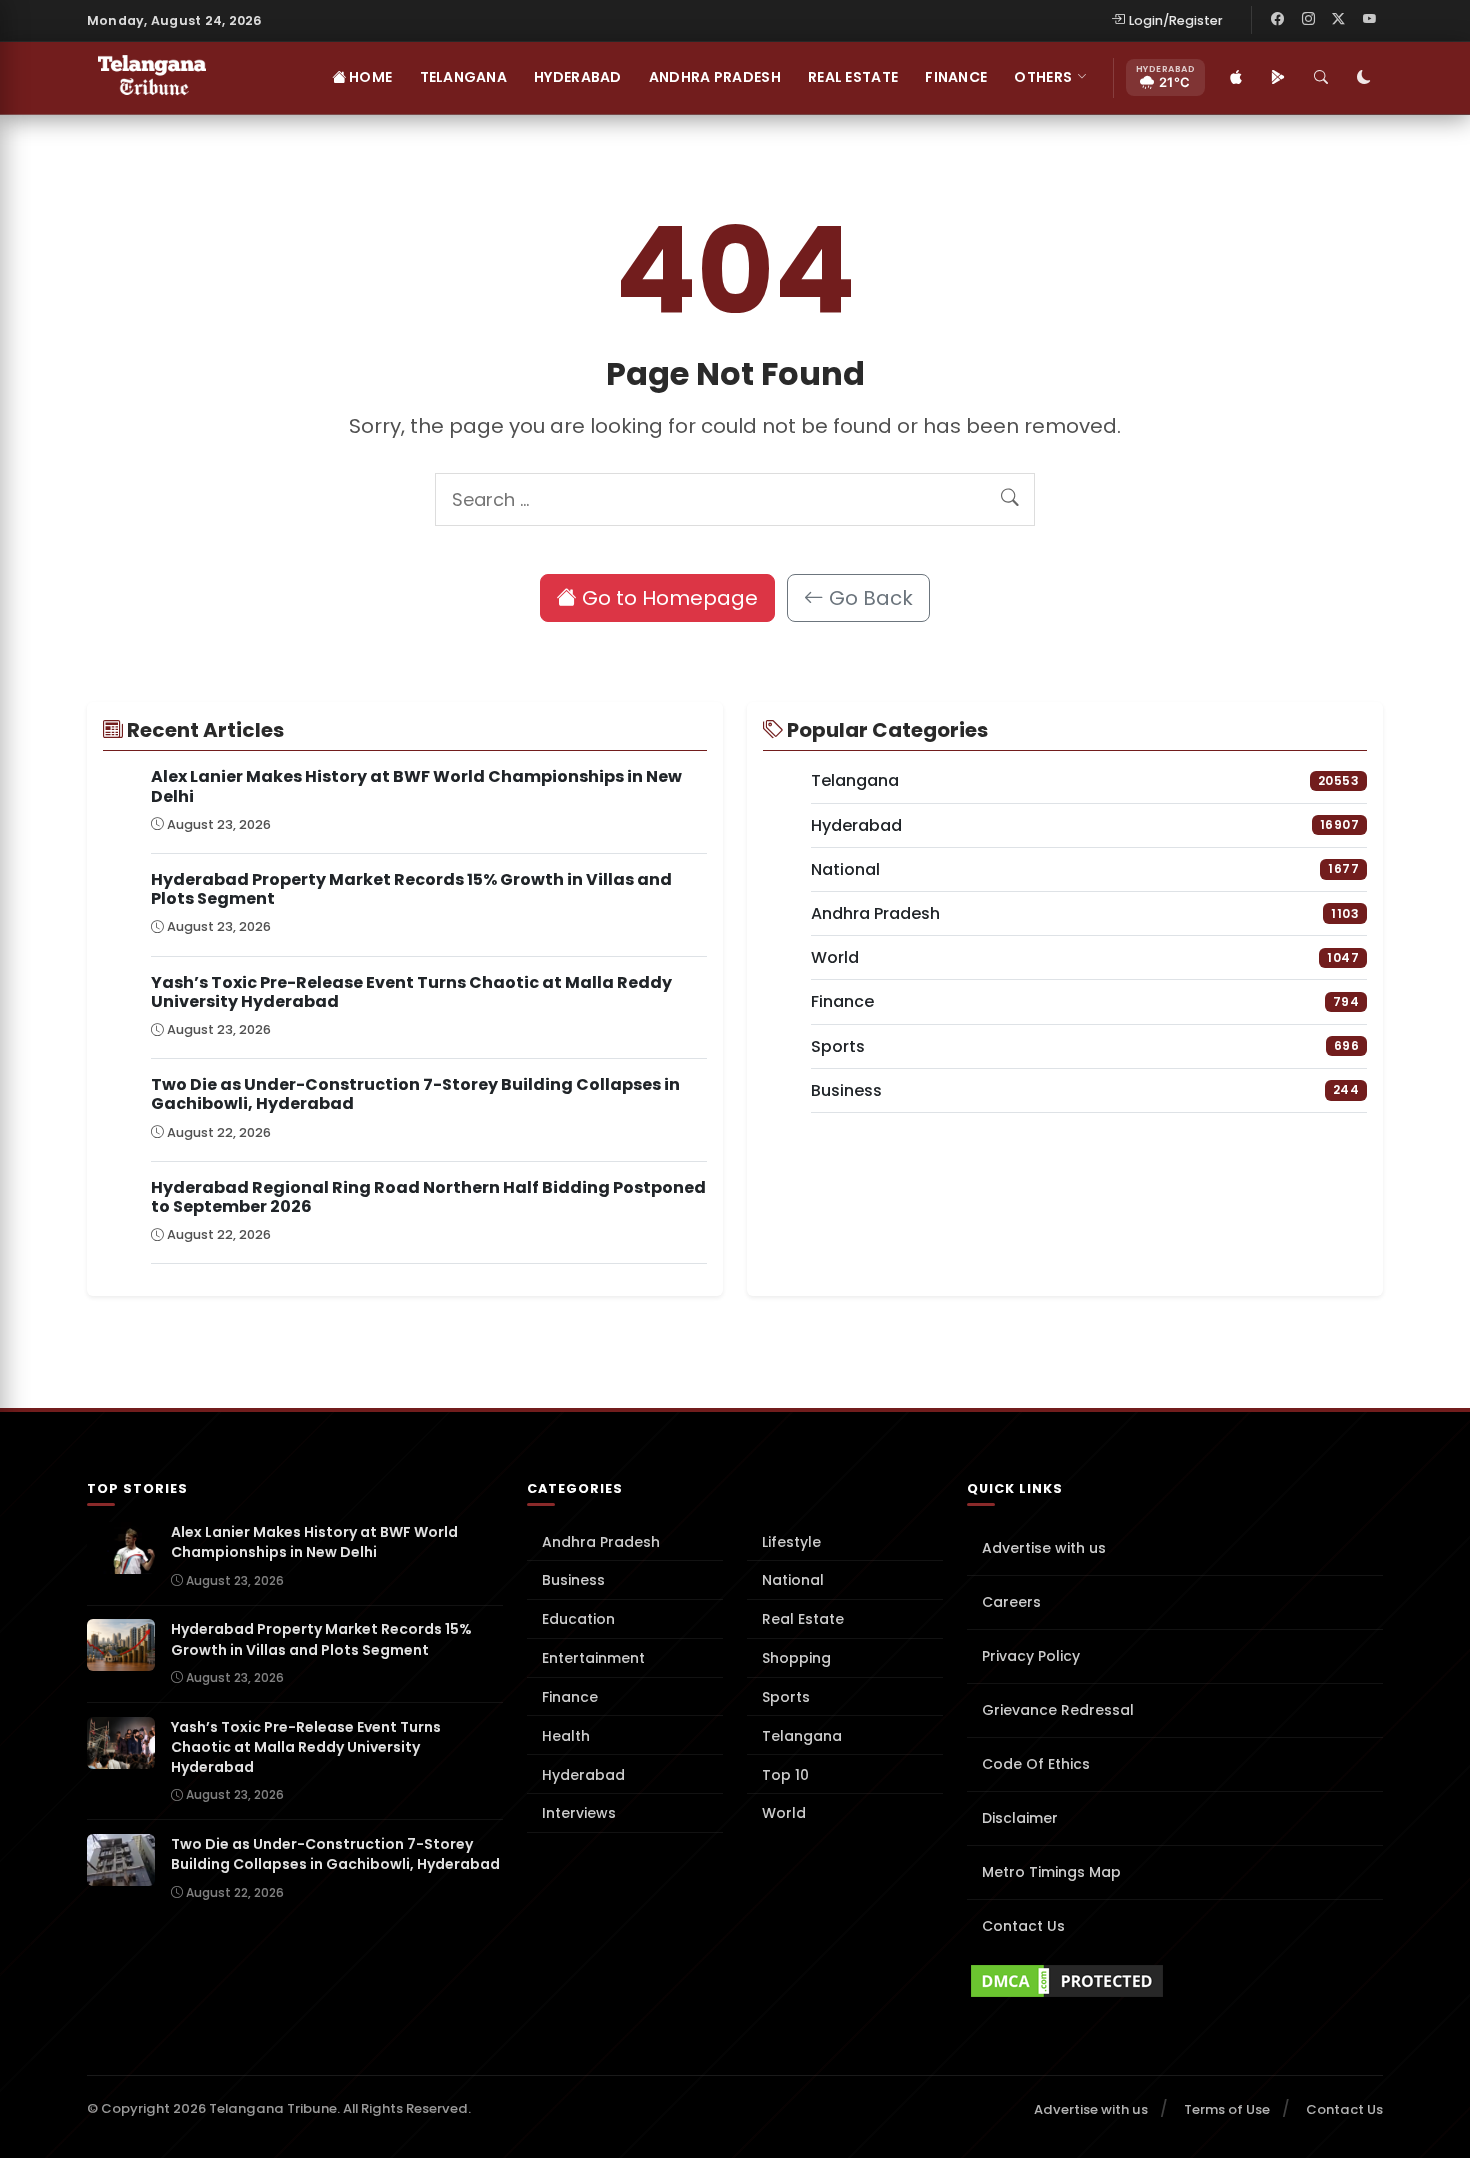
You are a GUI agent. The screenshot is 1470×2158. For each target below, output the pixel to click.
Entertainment (593, 1658)
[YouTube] (1369, 20)
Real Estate (853, 77)
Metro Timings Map (1051, 1872)
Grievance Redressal (1058, 1710)
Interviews (579, 1813)
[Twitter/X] (1339, 20)
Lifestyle (791, 1542)
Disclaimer (1020, 1818)
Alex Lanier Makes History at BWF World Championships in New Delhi (416, 786)
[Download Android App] (1278, 78)
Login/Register (1176, 20)
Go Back (868, 598)
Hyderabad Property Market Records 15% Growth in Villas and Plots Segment (411, 889)
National (793, 1580)
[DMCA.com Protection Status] (1175, 1981)
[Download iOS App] (1236, 78)
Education (578, 1619)
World (784, 1813)
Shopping (796, 1658)
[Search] (1321, 78)
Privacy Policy (1031, 1656)
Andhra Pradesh (715, 77)
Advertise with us (1044, 1548)
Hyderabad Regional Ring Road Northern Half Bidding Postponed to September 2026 (428, 1197)
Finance (956, 77)
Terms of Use (1227, 2109)
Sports (786, 1697)
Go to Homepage (667, 598)
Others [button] (1043, 77)
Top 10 (785, 1775)
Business (573, 1580)
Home (369, 77)
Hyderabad (578, 77)
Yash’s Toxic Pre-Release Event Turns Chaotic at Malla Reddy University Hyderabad (411, 992)
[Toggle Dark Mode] (1364, 78)
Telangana (464, 77)
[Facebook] (1278, 20)
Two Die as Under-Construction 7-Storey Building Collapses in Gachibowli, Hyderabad (415, 1094)
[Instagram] (1308, 20)
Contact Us (1023, 1926)
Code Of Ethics (1036, 1764)
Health (566, 1736)
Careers (1011, 1602)
